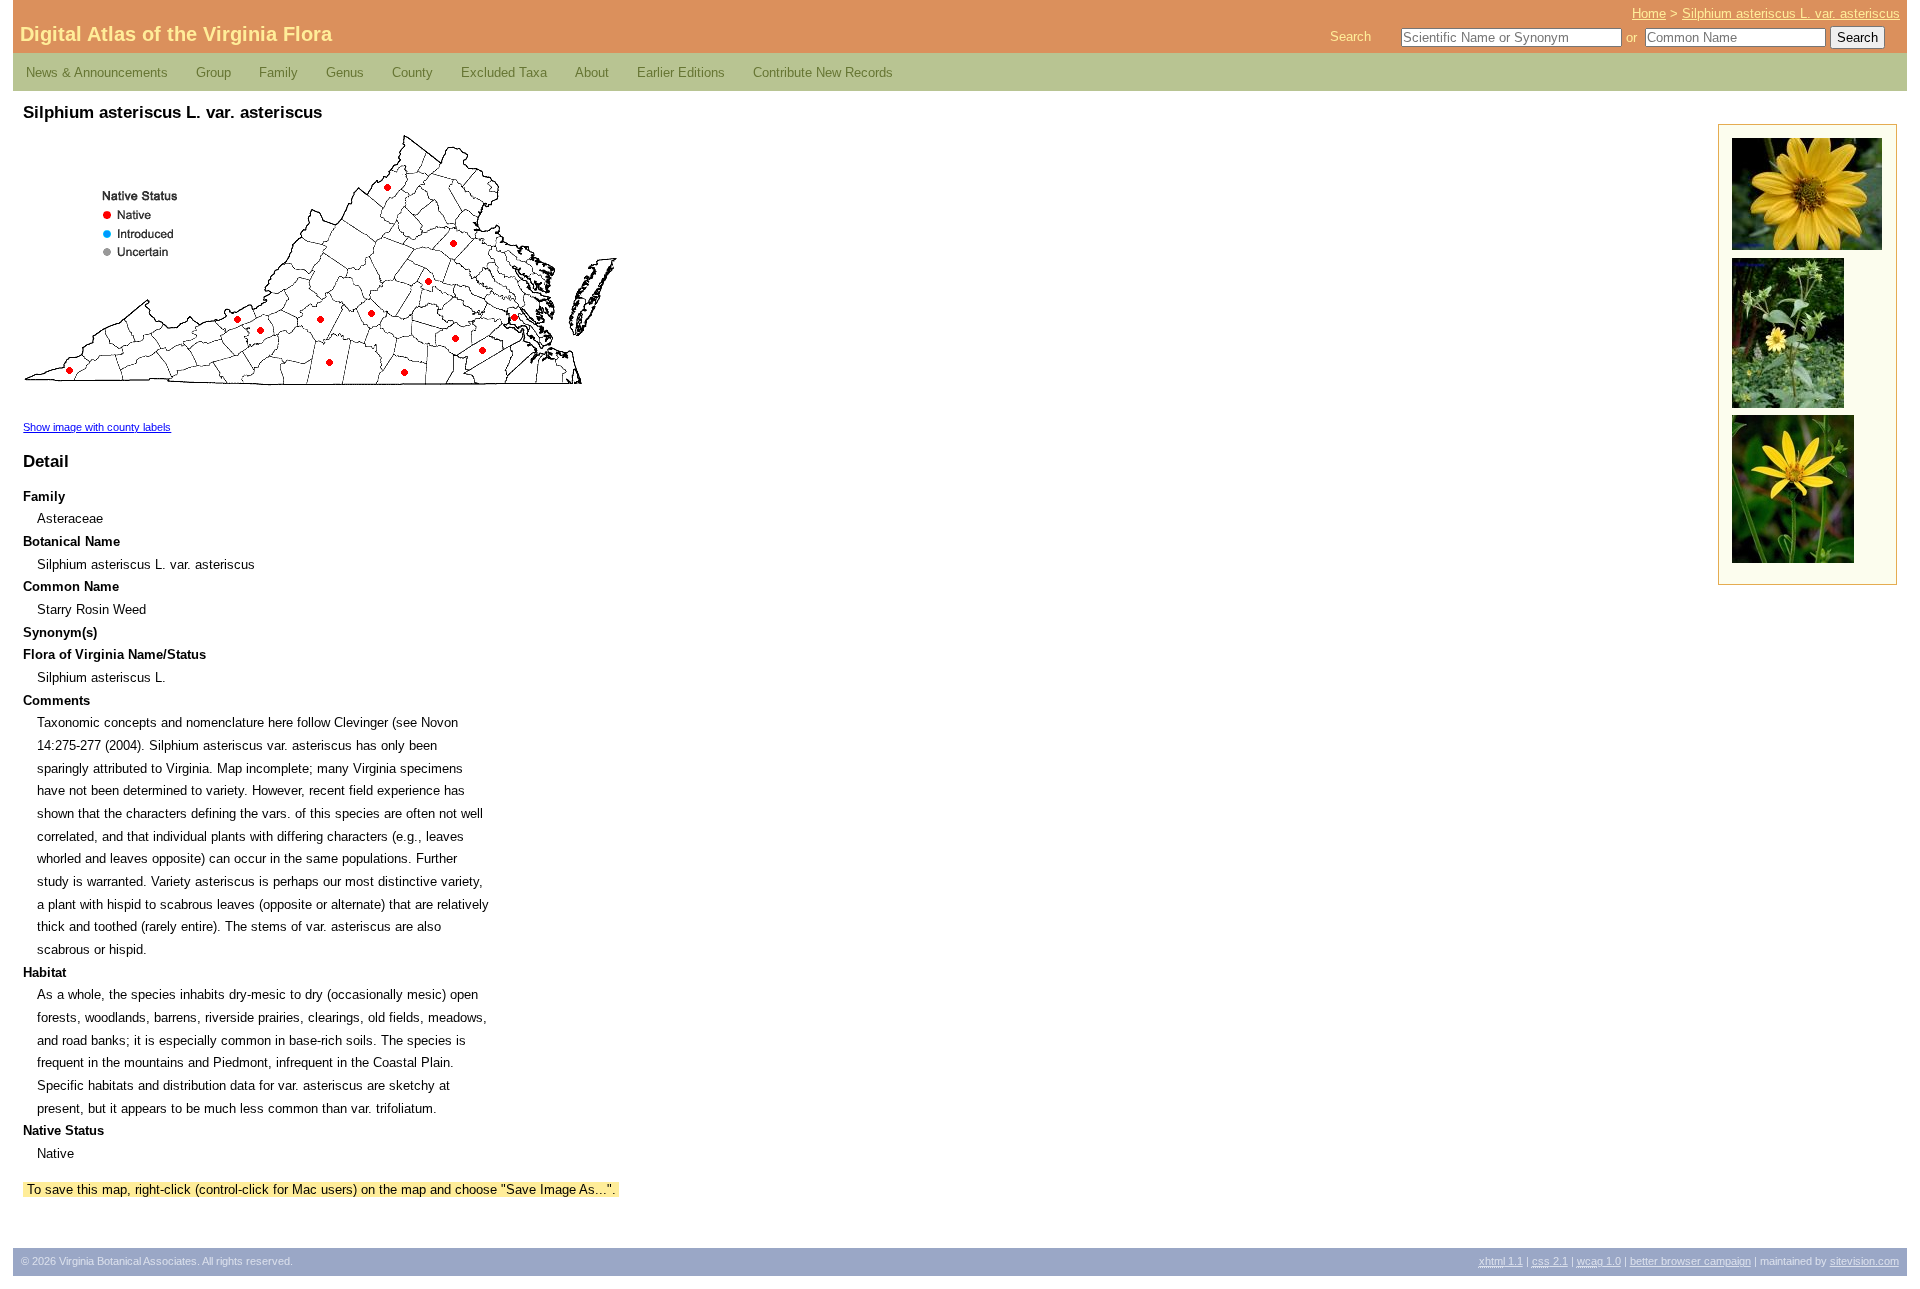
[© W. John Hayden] (1807, 245)
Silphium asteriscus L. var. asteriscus (1791, 13)
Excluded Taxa (504, 72)
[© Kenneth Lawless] (1793, 558)
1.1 (1501, 1261)
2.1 (1550, 1261)
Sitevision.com (1864, 1261)
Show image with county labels (97, 427)
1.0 (1599, 1261)
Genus (345, 72)
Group (213, 72)
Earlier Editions (681, 72)
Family (278, 72)
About (592, 72)
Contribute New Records (823, 72)
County (412, 72)
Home (1649, 13)
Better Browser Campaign (1690, 1261)
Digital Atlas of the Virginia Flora (176, 34)
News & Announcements (97, 72)
